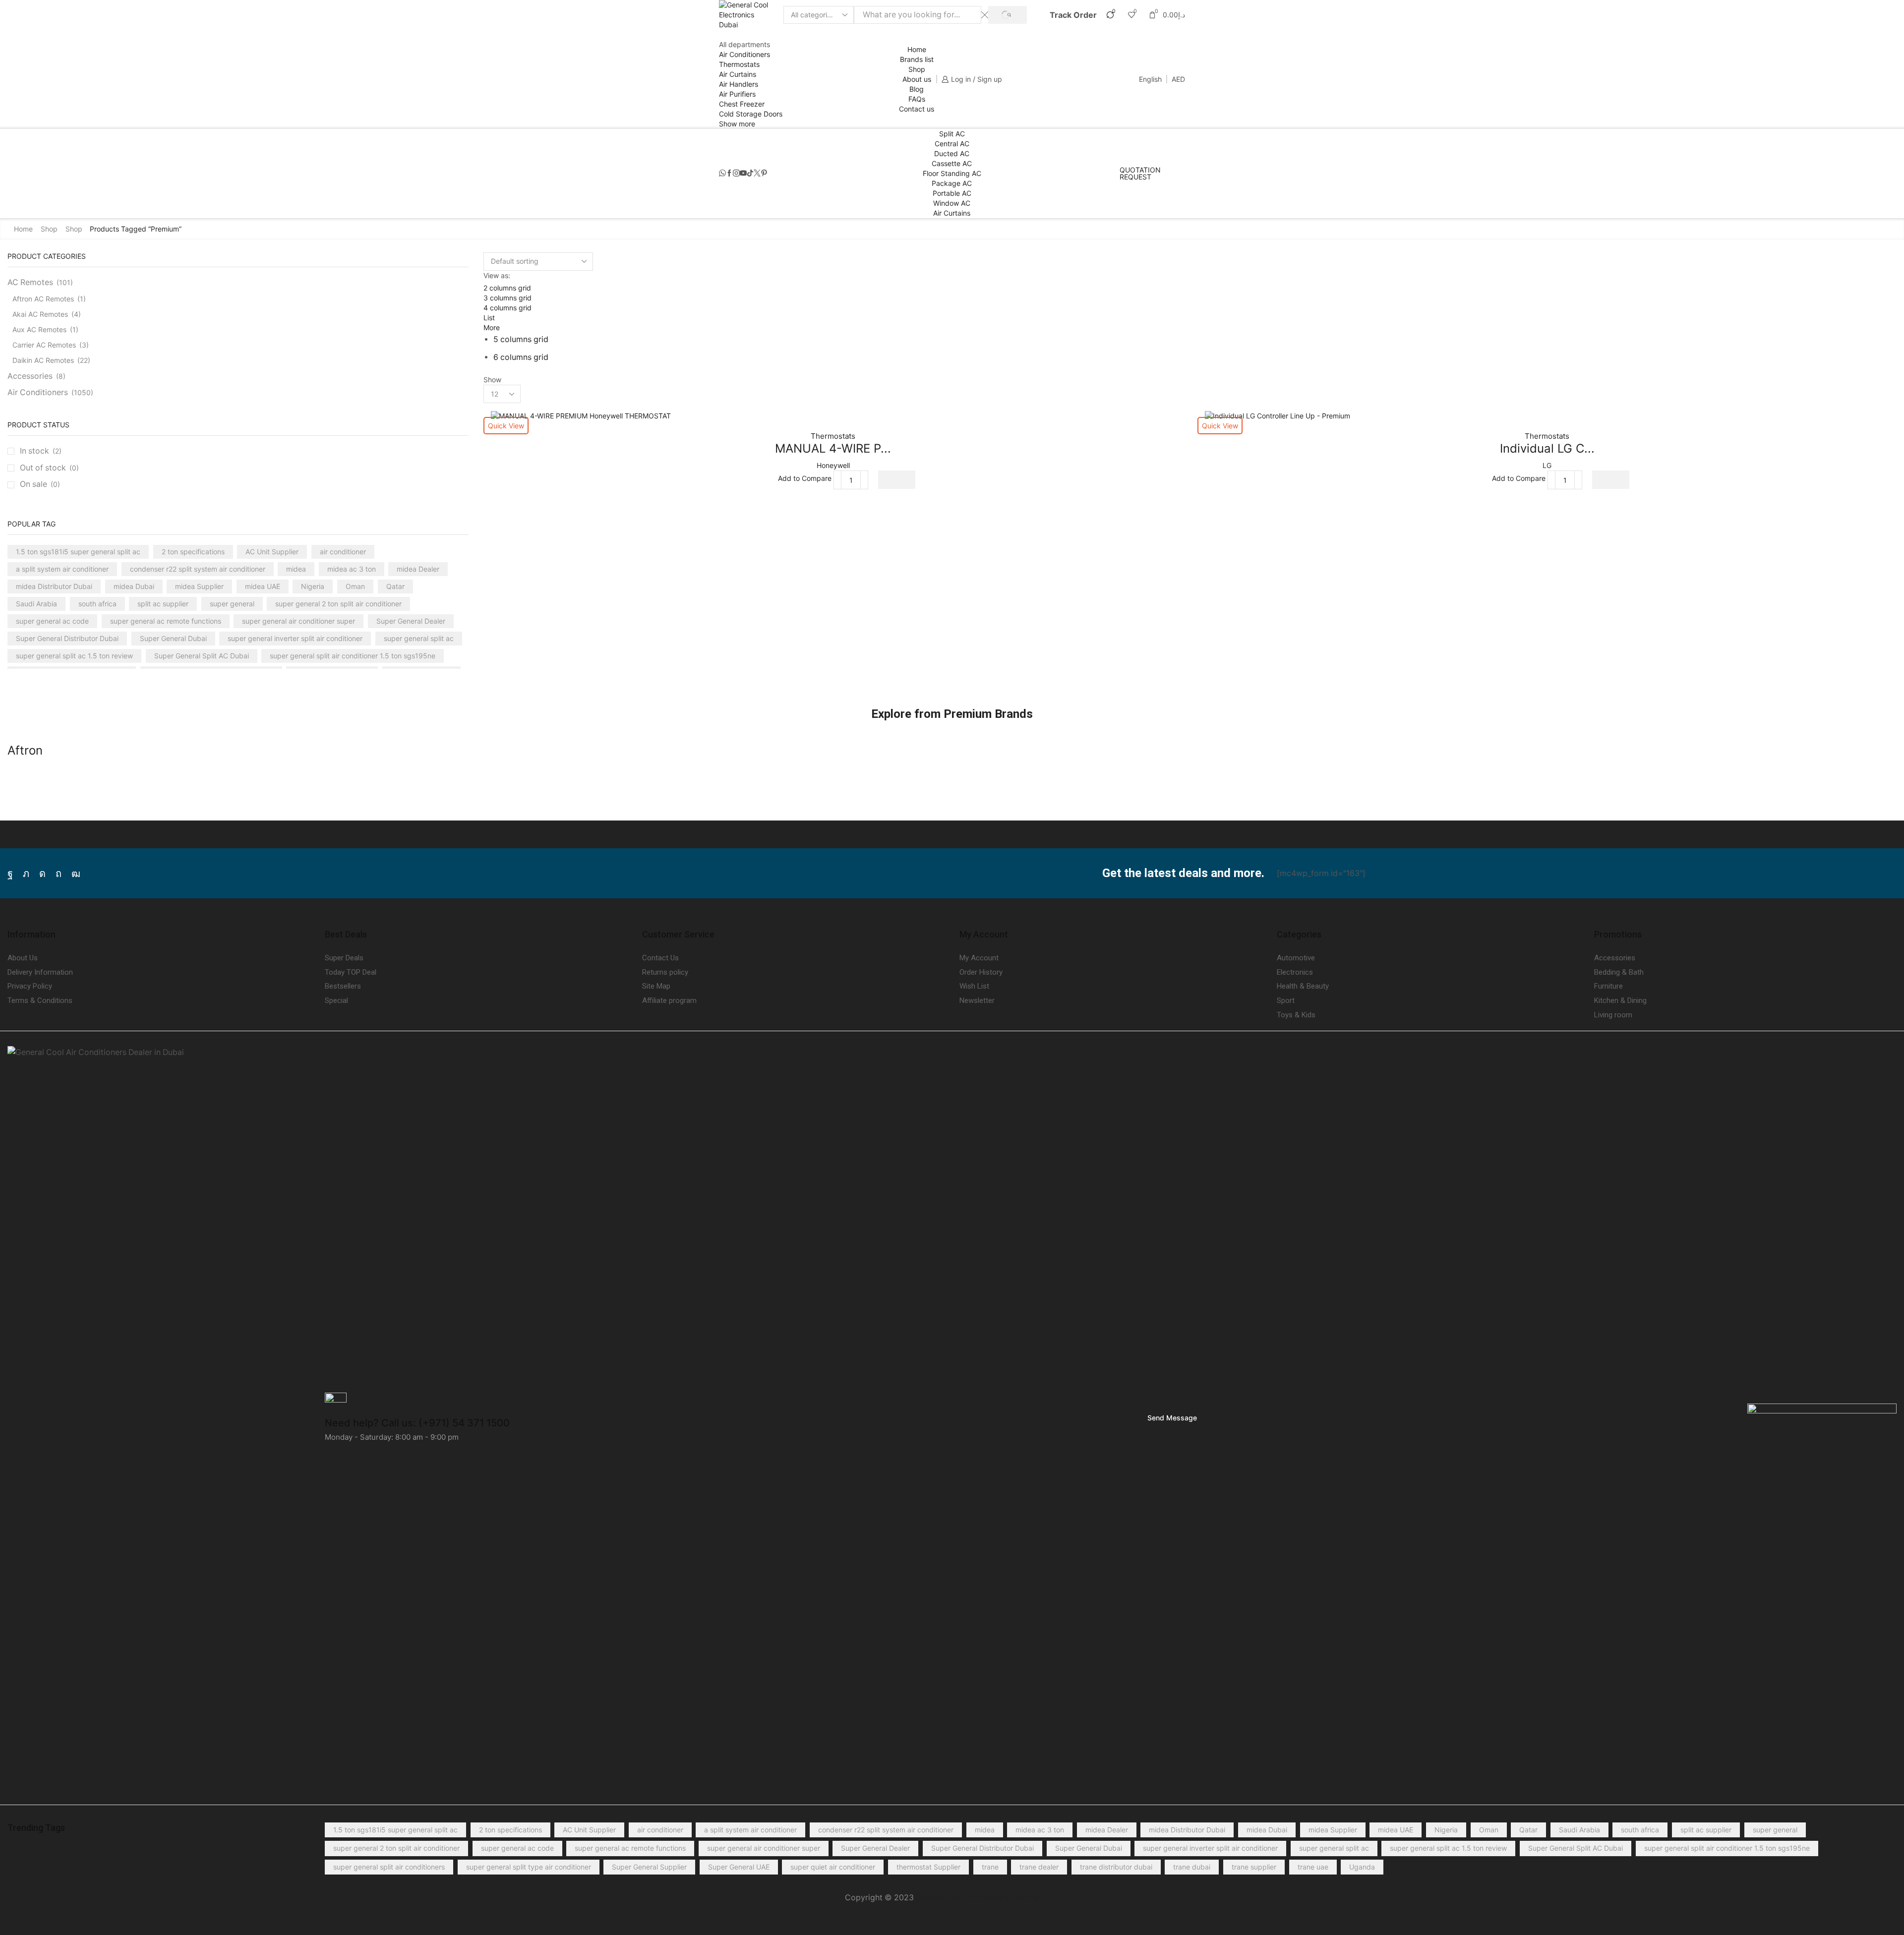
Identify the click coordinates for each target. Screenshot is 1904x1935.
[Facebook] (729, 174)
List (489, 318)
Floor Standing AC (952, 173)
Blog (917, 89)
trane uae (1313, 1867)
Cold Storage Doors (751, 114)
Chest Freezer (742, 104)
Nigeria (313, 586)
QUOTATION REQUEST (1140, 174)
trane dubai (1192, 1867)
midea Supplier (199, 586)
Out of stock (49, 468)
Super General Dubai (173, 638)
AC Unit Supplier (272, 552)
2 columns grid (507, 288)
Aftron (25, 750)
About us (917, 79)
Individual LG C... (1547, 448)
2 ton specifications (193, 552)
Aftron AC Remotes (43, 299)
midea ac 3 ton (352, 569)
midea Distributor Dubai (54, 586)
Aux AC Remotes (39, 329)
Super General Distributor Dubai (67, 638)
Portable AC (952, 193)
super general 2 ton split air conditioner (338, 604)
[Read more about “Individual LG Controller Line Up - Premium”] (1611, 480)
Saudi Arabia (36, 604)
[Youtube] (743, 174)
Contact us (917, 109)
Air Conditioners (744, 54)
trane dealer (1039, 1867)
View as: (497, 275)
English (1150, 79)
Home (917, 49)
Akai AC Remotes (40, 314)
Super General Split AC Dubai (202, 656)
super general (232, 604)
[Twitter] (757, 174)
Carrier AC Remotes (44, 345)
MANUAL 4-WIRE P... (833, 448)
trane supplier (1254, 1867)
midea (296, 569)
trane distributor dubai (1116, 1867)
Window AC (952, 203)
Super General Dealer (411, 621)
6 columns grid (521, 357)
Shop (917, 69)
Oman (355, 586)
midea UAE (263, 586)
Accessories (30, 376)
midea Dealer (418, 569)
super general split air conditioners (389, 1867)
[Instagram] (736, 174)
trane (990, 1867)
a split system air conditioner (62, 569)
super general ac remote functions (166, 621)
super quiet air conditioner (833, 1867)
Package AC (952, 183)
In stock (41, 451)
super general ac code (52, 621)
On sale (40, 484)
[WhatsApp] (722, 174)
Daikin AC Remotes (43, 360)
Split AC (952, 134)
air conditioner (343, 552)
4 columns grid (507, 308)
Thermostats (739, 64)
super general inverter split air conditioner (295, 638)
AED (1178, 79)
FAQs (917, 99)
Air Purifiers (737, 94)
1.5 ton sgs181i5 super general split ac (78, 552)
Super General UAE (739, 1867)
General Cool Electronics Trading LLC (985, 1898)
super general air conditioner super (298, 621)
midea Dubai (134, 586)
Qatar (395, 586)
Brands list (917, 59)
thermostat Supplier (928, 1867)
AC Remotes (30, 282)
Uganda (1362, 1867)
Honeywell (833, 465)
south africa (97, 604)
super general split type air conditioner (529, 1867)
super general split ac (419, 638)
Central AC (952, 144)
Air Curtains (738, 74)
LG (1547, 465)
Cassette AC (952, 163)
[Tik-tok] (750, 174)
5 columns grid (521, 339)
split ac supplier (163, 604)
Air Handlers (739, 84)
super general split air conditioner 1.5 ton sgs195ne (353, 656)
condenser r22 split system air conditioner (198, 569)
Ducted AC (952, 153)
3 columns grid (507, 298)
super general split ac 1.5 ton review (74, 656)
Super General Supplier (649, 1867)
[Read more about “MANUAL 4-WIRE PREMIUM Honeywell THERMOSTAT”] (897, 480)
